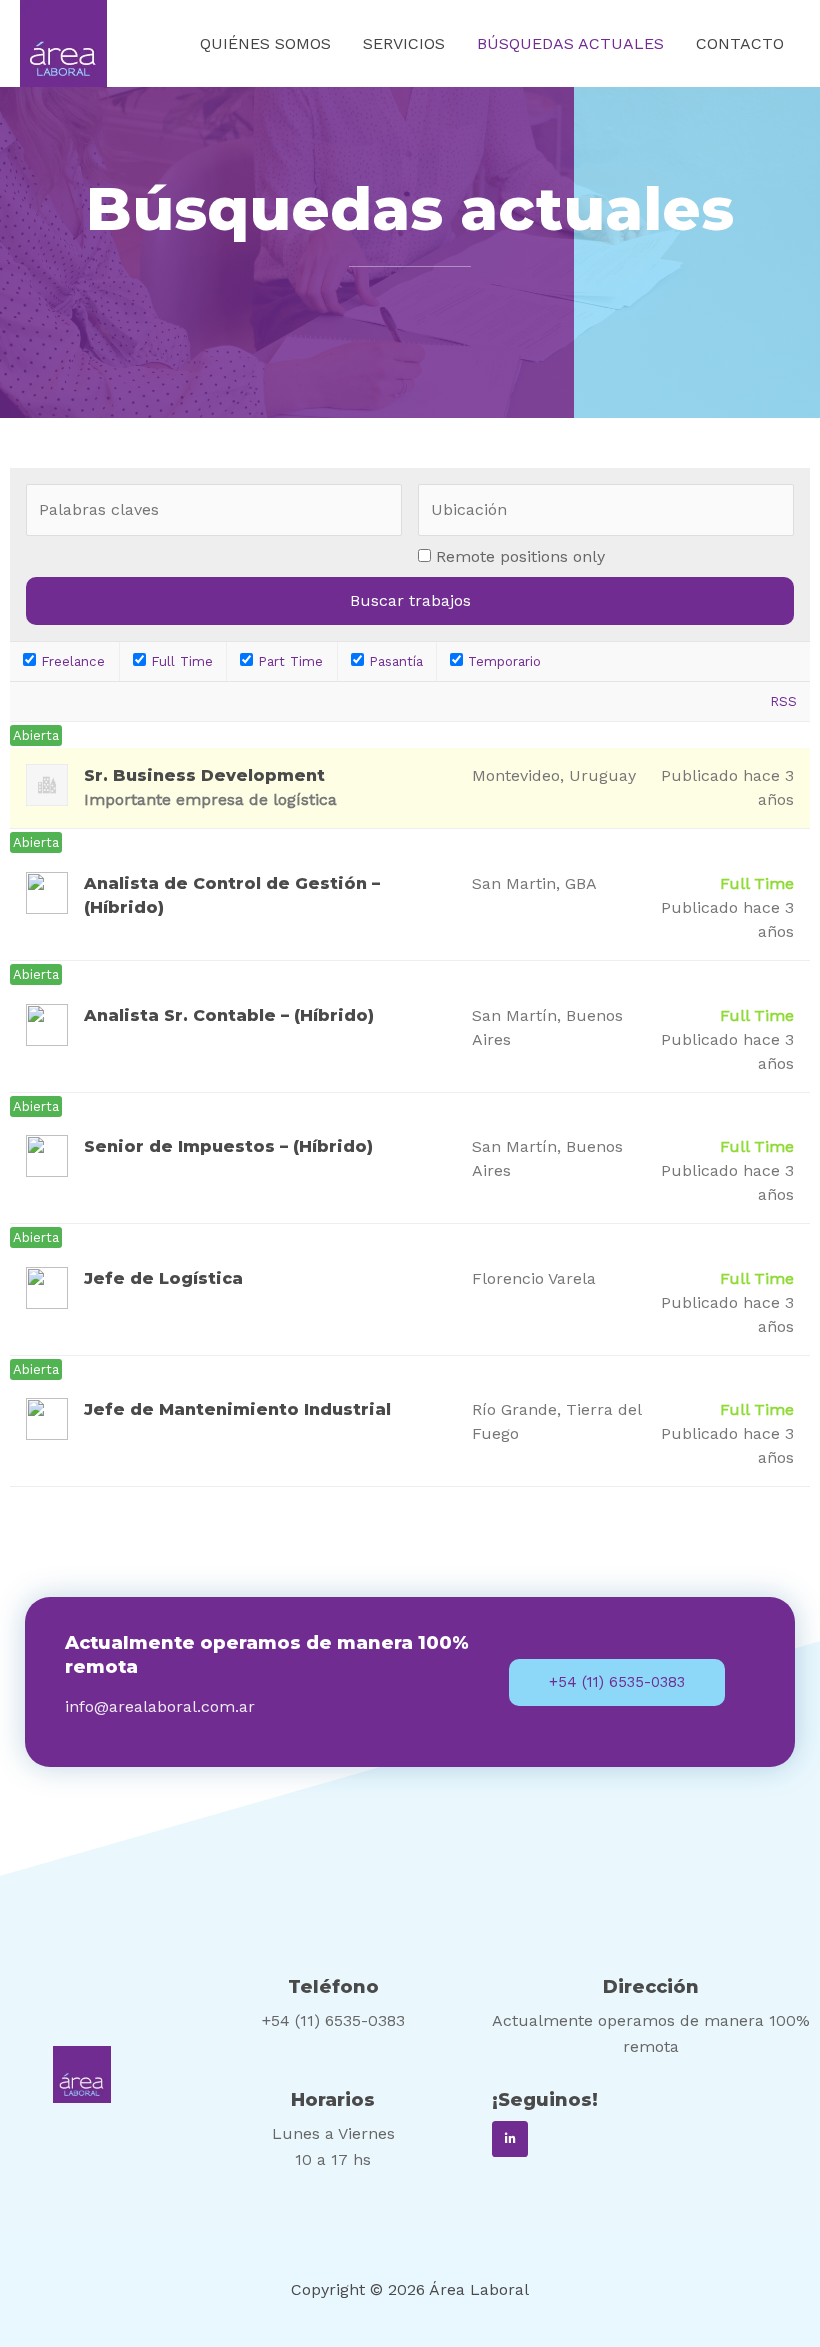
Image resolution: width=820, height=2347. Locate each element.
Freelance (70, 661)
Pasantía (393, 661)
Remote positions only (520, 556)
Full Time (179, 661)
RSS (783, 701)
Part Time (288, 661)
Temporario (502, 661)
